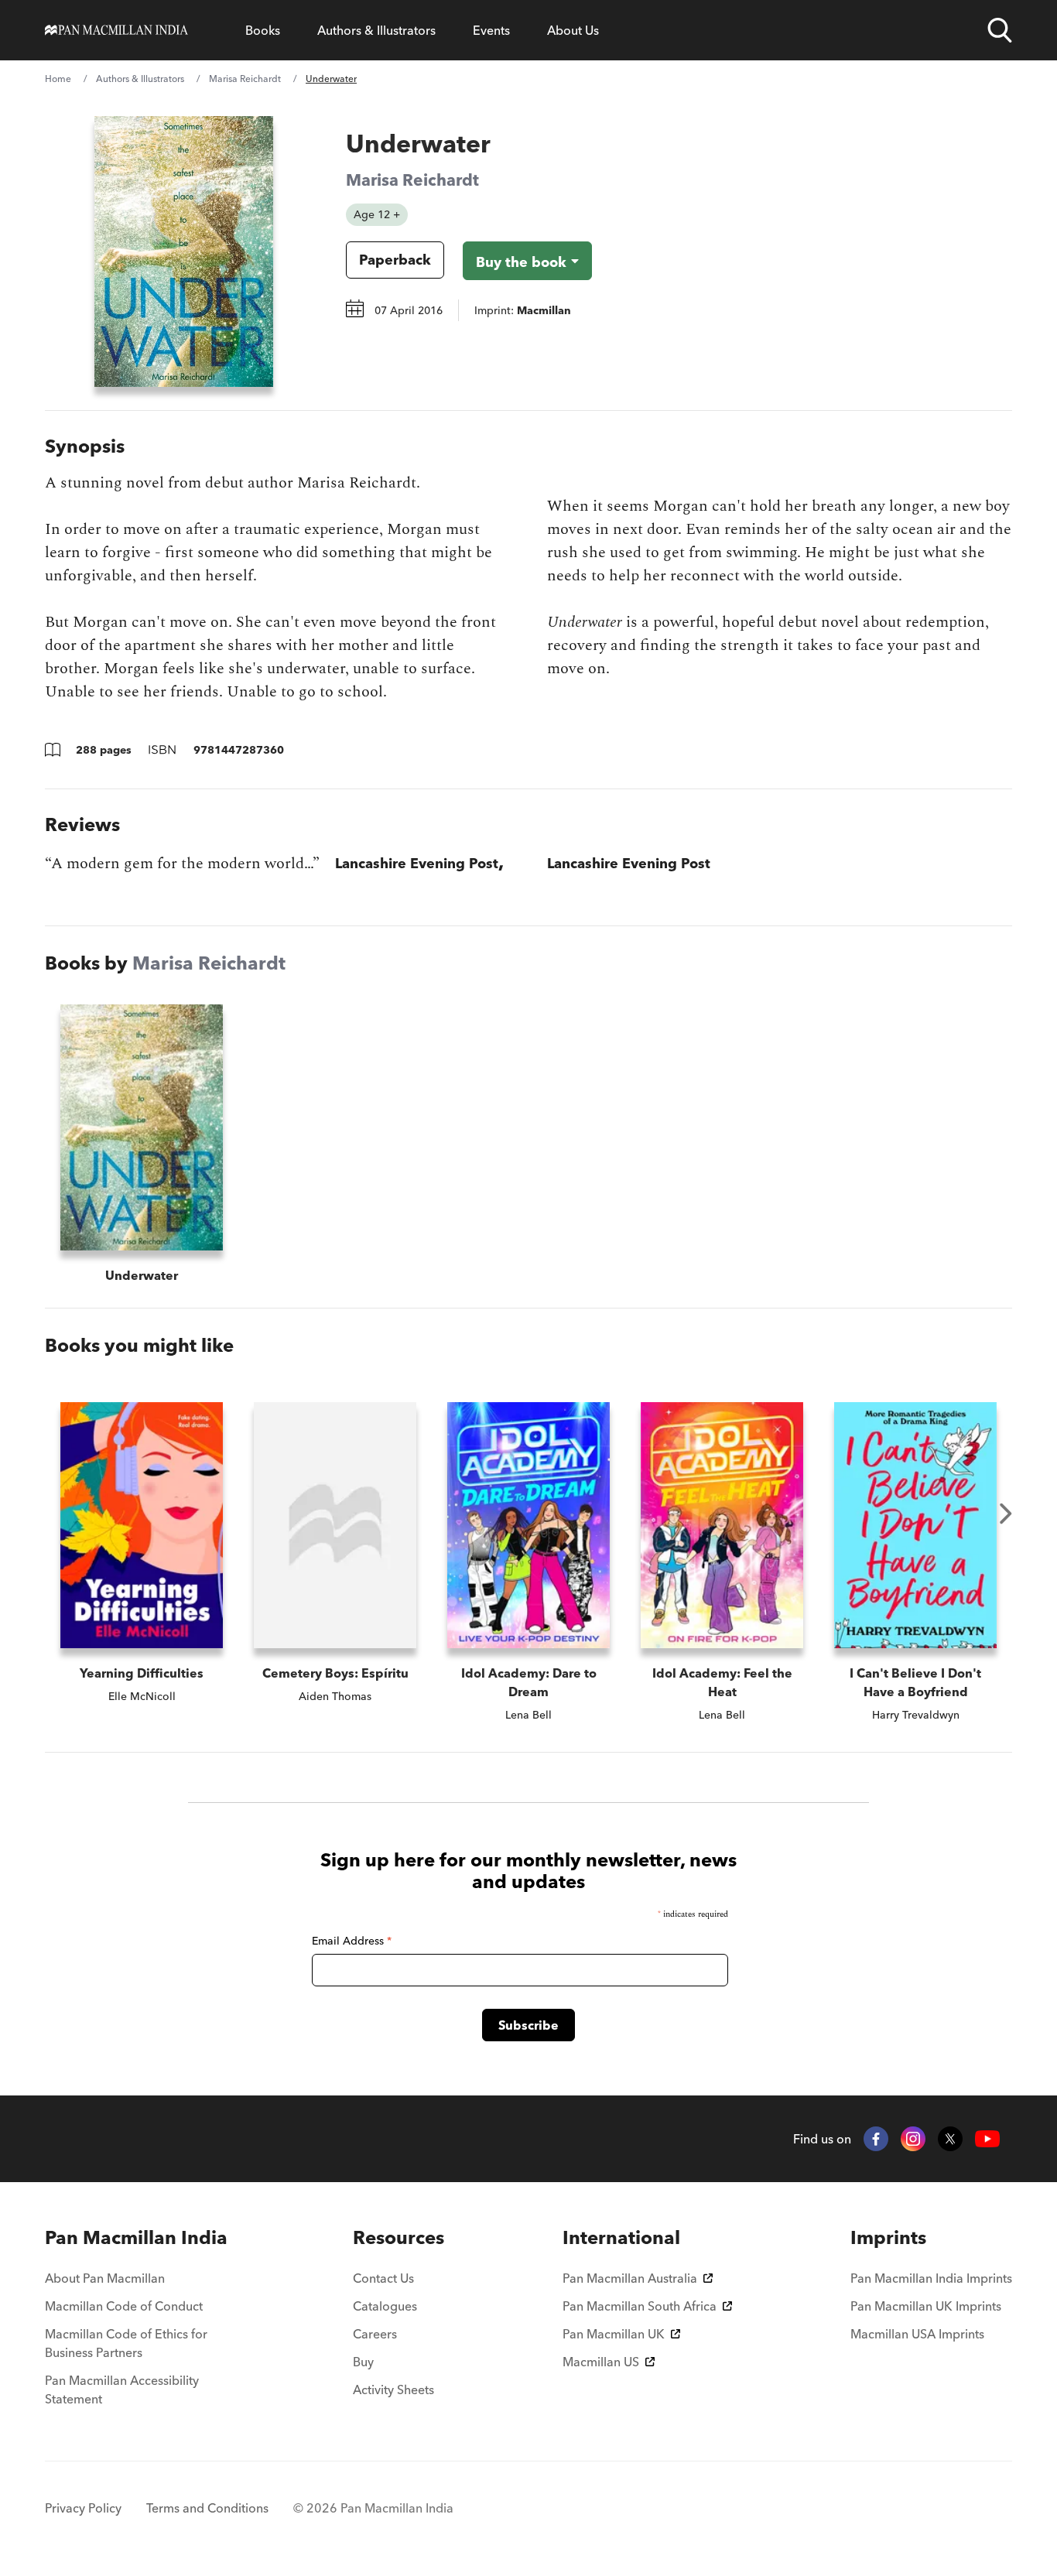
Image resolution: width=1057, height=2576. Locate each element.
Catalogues (385, 2306)
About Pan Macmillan (105, 2278)
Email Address (352, 1941)
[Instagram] (913, 2139)
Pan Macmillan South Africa (640, 2306)
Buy (363, 2362)
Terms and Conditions (207, 2508)
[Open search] (1000, 30)
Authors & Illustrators (376, 30)
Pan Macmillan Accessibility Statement (122, 2390)
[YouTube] (987, 2139)
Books (263, 30)
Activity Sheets (393, 2390)
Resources (399, 2237)
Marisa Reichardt (245, 79)
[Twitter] (950, 2139)
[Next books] (1006, 1514)
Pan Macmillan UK (614, 2334)
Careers (375, 2334)
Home (58, 79)
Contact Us (383, 2278)
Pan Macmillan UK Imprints (926, 2306)
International (621, 2237)
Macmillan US (601, 2362)
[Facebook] (876, 2139)
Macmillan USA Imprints (917, 2334)
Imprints (888, 2237)
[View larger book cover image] (184, 251)
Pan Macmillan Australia (630, 2278)
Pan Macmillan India (136, 2237)
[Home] (116, 30)
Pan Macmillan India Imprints (931, 2278)
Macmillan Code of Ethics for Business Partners (126, 2343)
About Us (573, 30)
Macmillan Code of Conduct (124, 2306)
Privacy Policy (83, 2508)
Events (491, 30)
